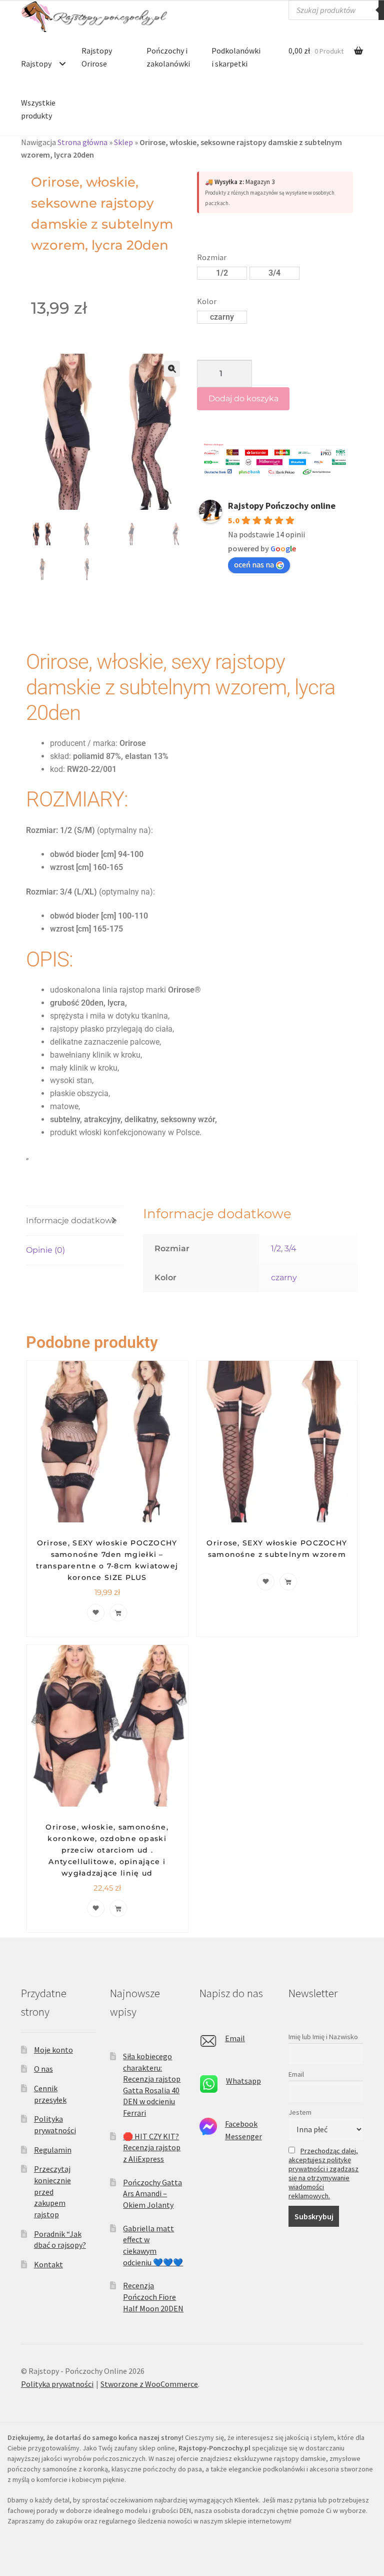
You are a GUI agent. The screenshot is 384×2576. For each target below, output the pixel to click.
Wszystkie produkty (38, 109)
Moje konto (53, 2050)
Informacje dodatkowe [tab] (71, 1220)
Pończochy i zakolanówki (168, 57)
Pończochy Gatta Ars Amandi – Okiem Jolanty (152, 2194)
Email (235, 2038)
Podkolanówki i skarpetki (236, 57)
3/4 (290, 1248)
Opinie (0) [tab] (45, 1250)
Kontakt (48, 2264)
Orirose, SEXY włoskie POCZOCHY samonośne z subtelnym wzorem (277, 1549)
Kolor (207, 301)
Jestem (300, 2112)
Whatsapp (243, 2081)
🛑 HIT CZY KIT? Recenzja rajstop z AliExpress (152, 2148)
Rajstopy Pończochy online (282, 506)
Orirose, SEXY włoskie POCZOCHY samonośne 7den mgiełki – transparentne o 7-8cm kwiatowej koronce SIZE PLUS (107, 1560)
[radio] (222, 273)
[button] (172, 369)
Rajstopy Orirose (97, 57)
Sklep (123, 142)
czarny (284, 1277)
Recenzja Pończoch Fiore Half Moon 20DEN (153, 2297)
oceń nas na (254, 564)
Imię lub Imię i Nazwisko (323, 2037)
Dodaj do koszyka (243, 398)
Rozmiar (212, 257)
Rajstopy (36, 64)
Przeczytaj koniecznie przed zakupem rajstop (52, 2192)
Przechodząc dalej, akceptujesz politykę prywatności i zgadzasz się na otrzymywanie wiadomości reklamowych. (323, 2173)
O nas (43, 2069)
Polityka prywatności (57, 2384)
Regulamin (53, 2150)
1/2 (276, 1248)
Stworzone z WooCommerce (149, 2384)
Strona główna (82, 142)
